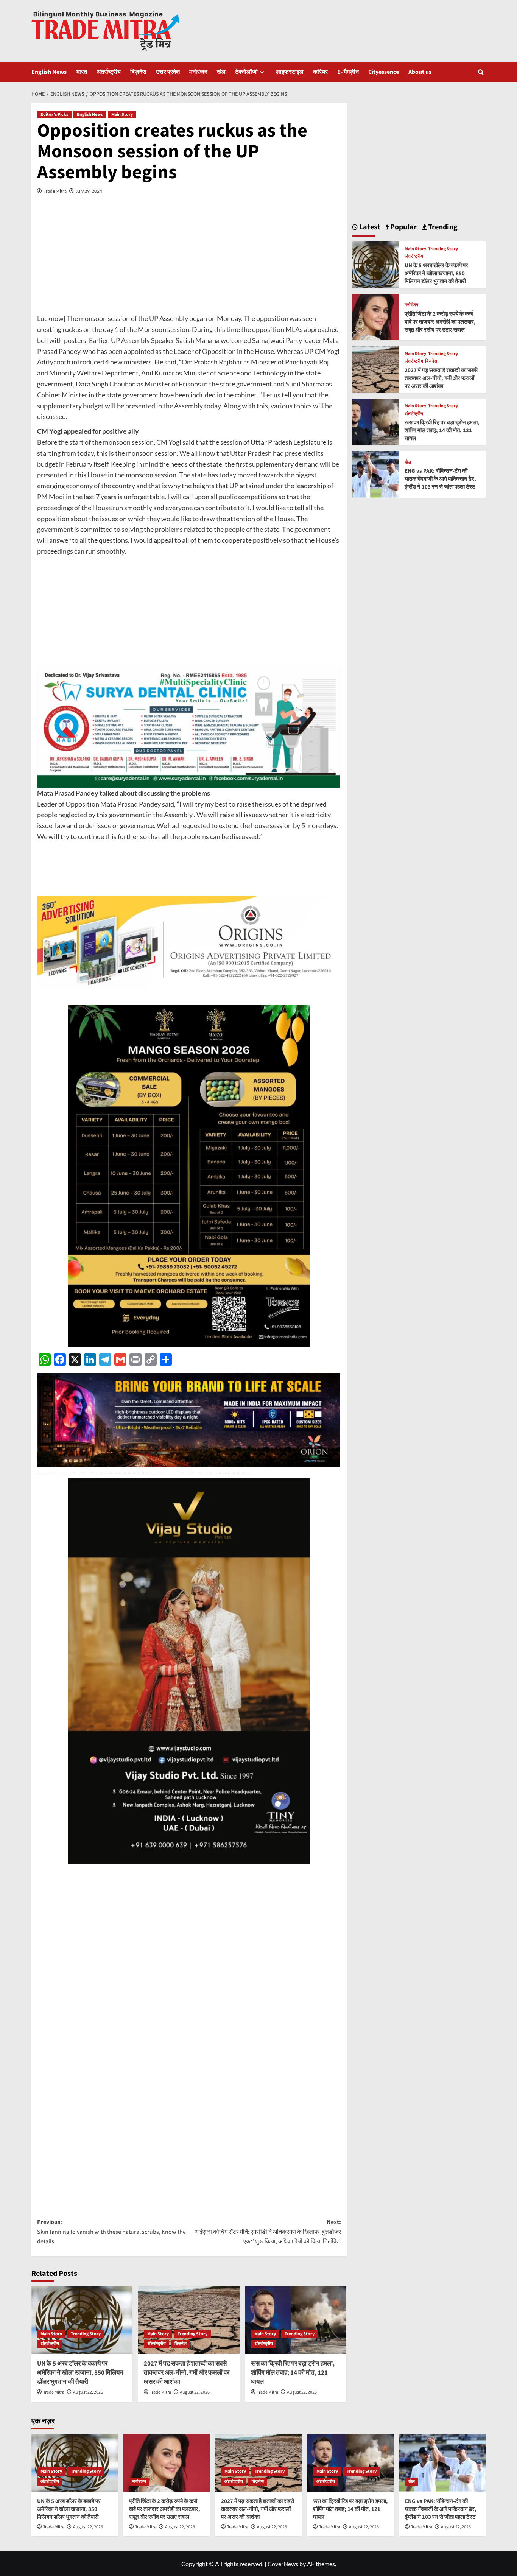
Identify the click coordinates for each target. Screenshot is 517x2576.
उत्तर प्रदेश (168, 72)
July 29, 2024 (89, 191)
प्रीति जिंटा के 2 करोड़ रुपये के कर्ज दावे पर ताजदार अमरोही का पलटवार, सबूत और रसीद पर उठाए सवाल (440, 322)
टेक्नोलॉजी (246, 72)
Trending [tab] (442, 227)
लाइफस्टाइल (290, 72)
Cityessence (384, 72)
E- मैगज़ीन (348, 72)
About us (420, 72)
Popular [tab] (403, 227)
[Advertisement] (189, 260)
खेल (221, 72)
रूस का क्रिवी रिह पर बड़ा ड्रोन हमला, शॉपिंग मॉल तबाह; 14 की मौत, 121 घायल (293, 2373)
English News (49, 72)
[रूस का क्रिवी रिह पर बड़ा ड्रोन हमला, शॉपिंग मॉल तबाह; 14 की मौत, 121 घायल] (296, 2320)
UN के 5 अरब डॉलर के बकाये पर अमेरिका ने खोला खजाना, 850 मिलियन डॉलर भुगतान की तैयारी (80, 2373)
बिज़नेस (138, 72)
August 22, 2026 (88, 2392)
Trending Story (86, 2334)
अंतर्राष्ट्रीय (109, 72)
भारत (82, 72)
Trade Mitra (55, 191)
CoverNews (283, 2564)
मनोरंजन (198, 72)
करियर (320, 72)
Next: (268, 2232)
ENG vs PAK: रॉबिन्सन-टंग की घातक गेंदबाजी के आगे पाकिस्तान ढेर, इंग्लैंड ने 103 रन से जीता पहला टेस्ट (440, 479)
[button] (481, 72)
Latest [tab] (369, 227)
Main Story (122, 114)
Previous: (111, 2232)
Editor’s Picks (54, 114)
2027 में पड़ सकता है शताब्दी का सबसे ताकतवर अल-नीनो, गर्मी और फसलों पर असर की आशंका (187, 2373)
